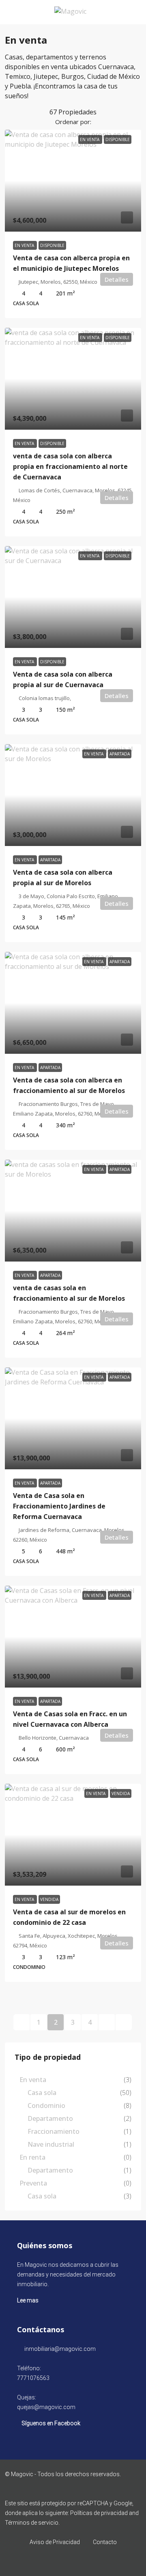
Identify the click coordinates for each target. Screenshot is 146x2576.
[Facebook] (73, 2561)
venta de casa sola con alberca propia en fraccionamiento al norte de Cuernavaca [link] (70, 466)
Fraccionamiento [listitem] (54, 2131)
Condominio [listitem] (46, 2106)
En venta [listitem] (33, 2080)
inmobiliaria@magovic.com (60, 2349)
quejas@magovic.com (46, 2407)
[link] (73, 181)
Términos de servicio (32, 2523)
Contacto (105, 2542)
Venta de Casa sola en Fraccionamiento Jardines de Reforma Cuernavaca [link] (59, 1506)
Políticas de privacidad (99, 2513)
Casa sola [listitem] (42, 2093)
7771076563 (33, 2378)
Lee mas (28, 2300)
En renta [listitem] (32, 2157)
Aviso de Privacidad (55, 2542)
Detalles (117, 279)
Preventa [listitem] (33, 2183)
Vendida (49, 1899)
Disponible (52, 245)
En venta (25, 245)
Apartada (50, 860)
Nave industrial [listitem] (51, 2144)
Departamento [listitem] (50, 2118)
